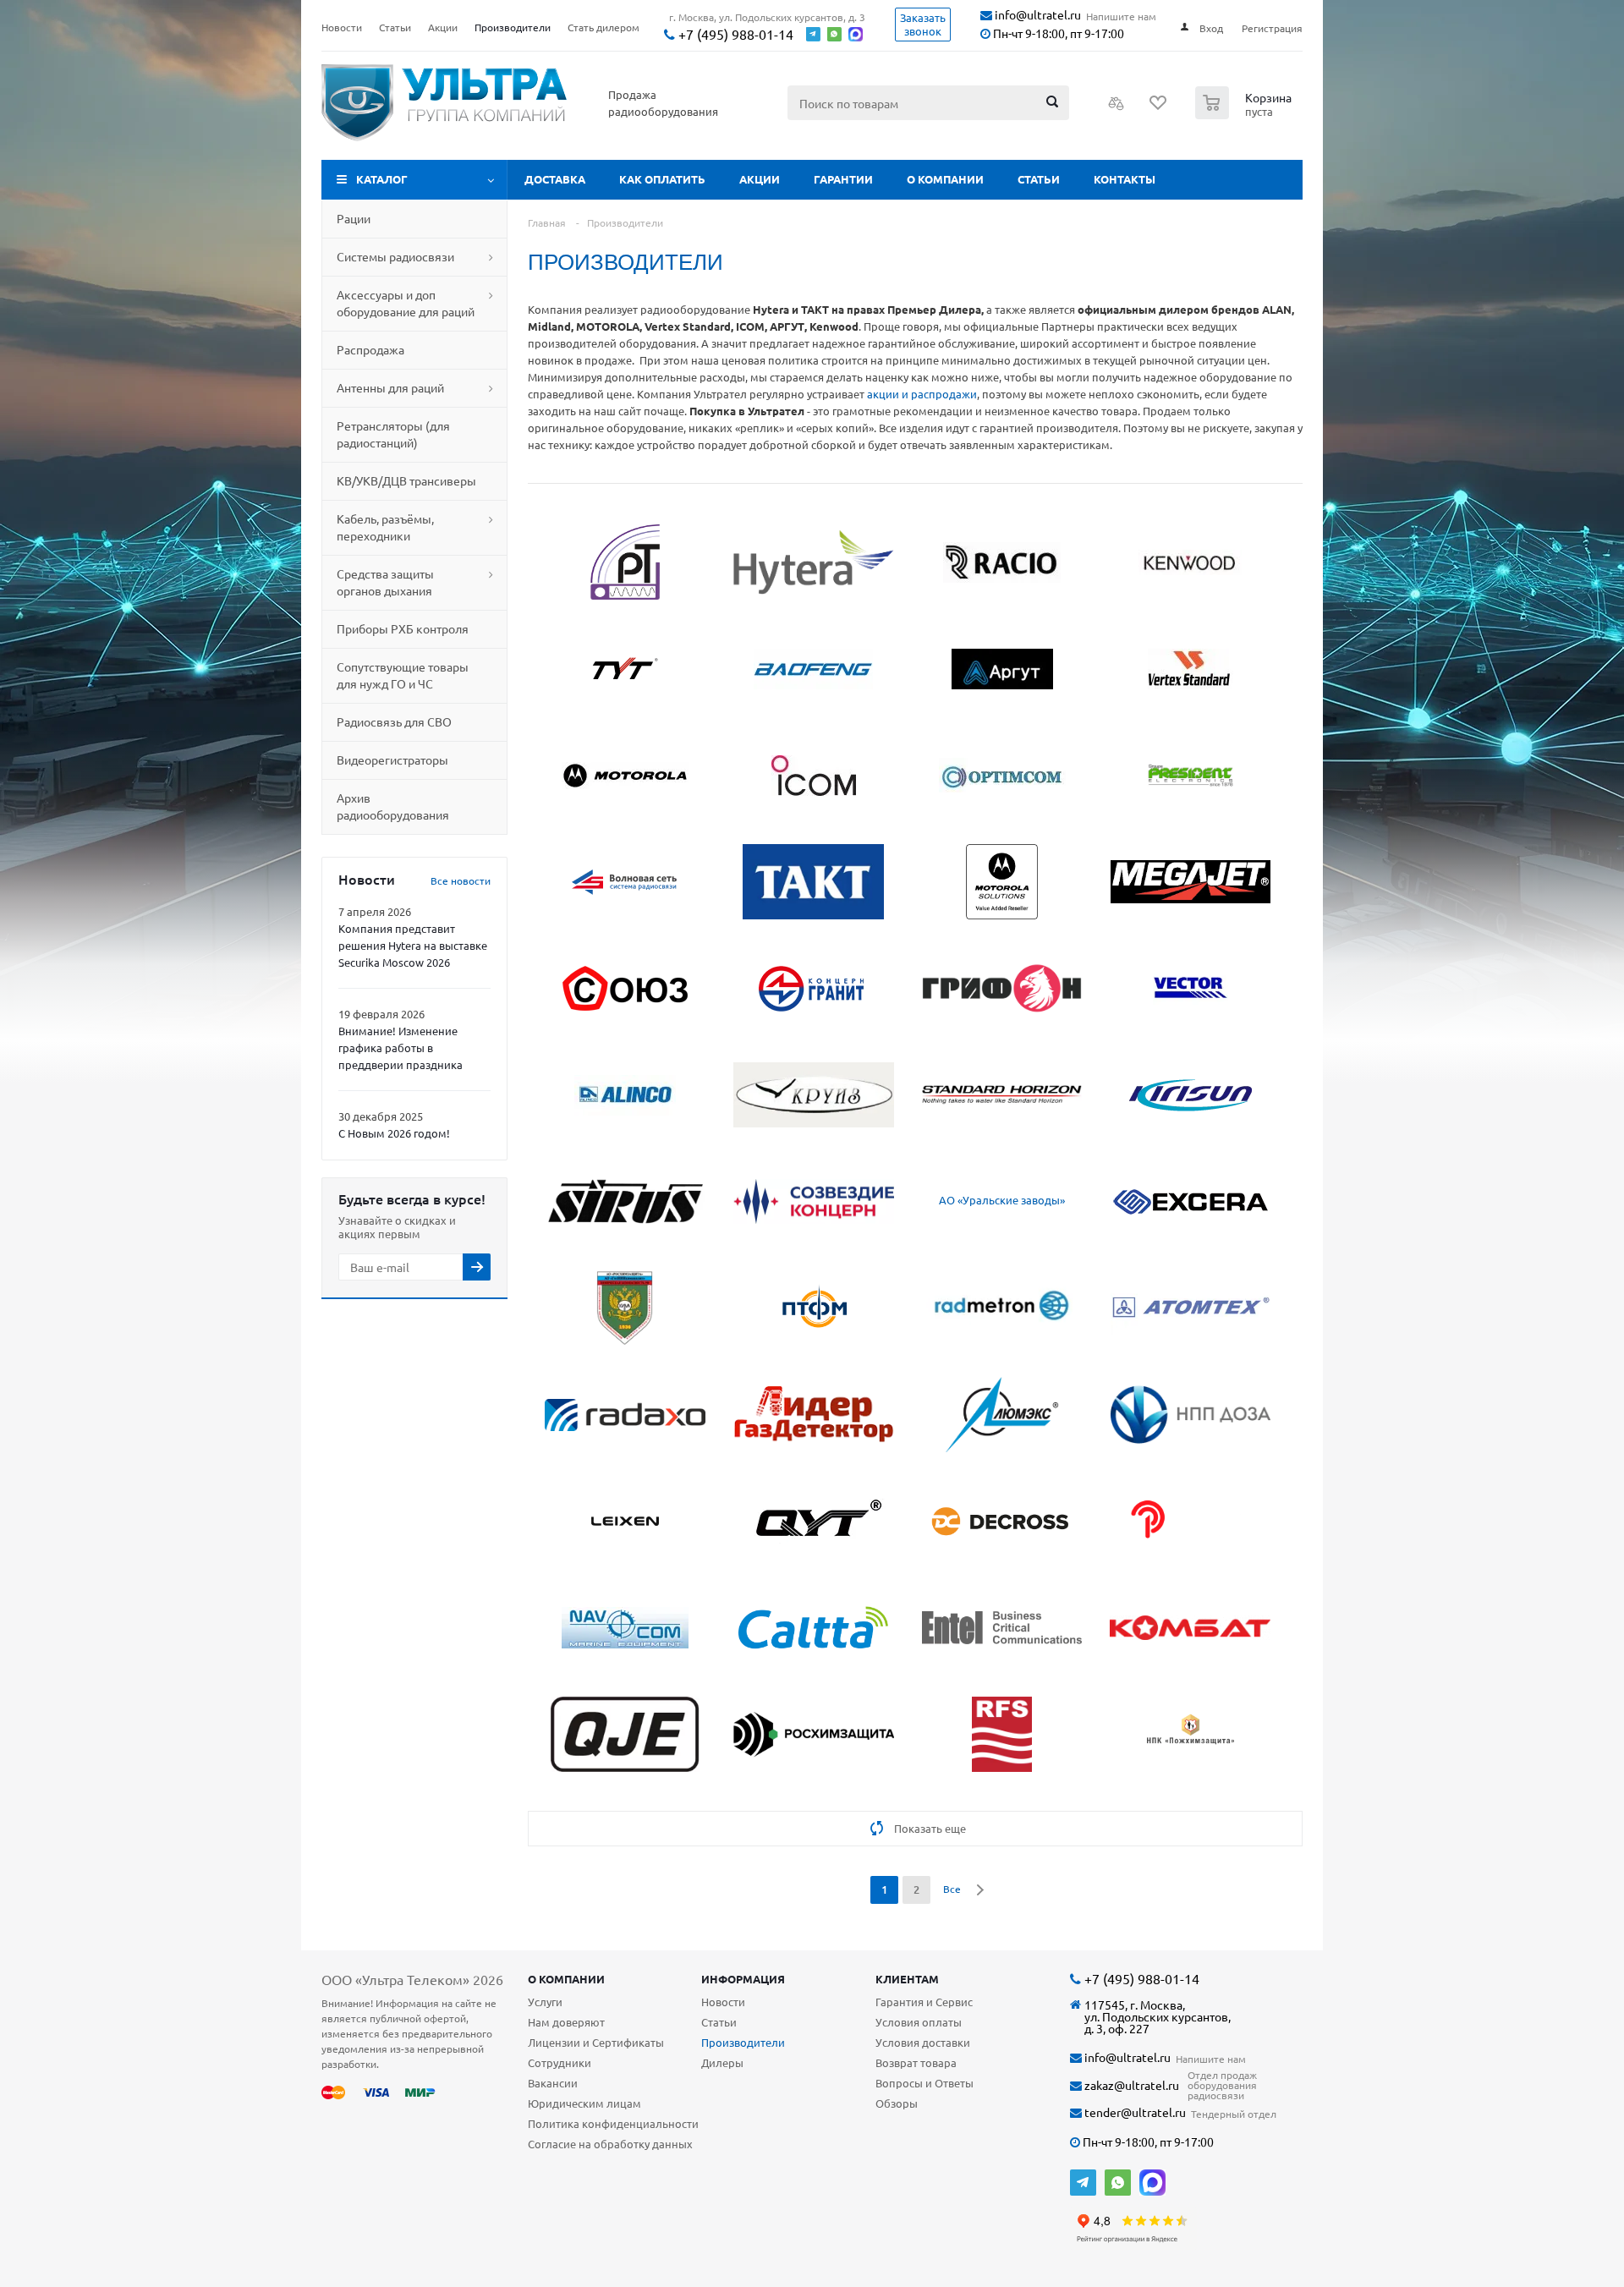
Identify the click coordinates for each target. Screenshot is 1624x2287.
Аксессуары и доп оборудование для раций (406, 303)
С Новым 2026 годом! (394, 1133)
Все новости (461, 880)
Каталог (382, 179)
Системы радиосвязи (395, 256)
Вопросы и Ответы (924, 2083)
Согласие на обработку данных (610, 2144)
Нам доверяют (566, 2022)
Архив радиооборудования (393, 806)
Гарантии (843, 179)
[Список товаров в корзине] (1245, 114)
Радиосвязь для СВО (394, 721)
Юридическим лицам (584, 2103)
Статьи (1039, 179)
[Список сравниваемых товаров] (1116, 108)
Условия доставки (923, 2042)
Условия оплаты (919, 2022)
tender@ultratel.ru (1134, 2112)
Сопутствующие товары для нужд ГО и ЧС (403, 675)
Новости (723, 2002)
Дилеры (722, 2062)
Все (952, 1889)
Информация (743, 1979)
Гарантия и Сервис (924, 2002)
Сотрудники (560, 2062)
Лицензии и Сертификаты (596, 2042)
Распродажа (370, 349)
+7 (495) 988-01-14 (734, 34)
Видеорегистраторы (392, 760)
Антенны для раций (390, 387)
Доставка (555, 179)
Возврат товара (916, 2062)
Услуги (545, 2002)
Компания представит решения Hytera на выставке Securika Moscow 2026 (413, 945)
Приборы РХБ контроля (403, 628)
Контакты (1125, 179)
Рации (354, 218)
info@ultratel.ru (1037, 15)
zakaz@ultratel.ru (1130, 2085)
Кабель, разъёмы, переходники (385, 527)
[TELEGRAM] (1083, 2183)
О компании (945, 179)
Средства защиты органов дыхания (385, 582)
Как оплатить (662, 179)
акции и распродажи (922, 394)
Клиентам (907, 1979)
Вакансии (553, 2083)
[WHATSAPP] (1118, 2183)
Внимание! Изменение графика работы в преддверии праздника (401, 1048)
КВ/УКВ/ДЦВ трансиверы (406, 480)
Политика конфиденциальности (613, 2123)
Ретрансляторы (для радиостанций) (393, 434)
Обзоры (897, 2103)
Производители (743, 2042)
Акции (760, 179)
